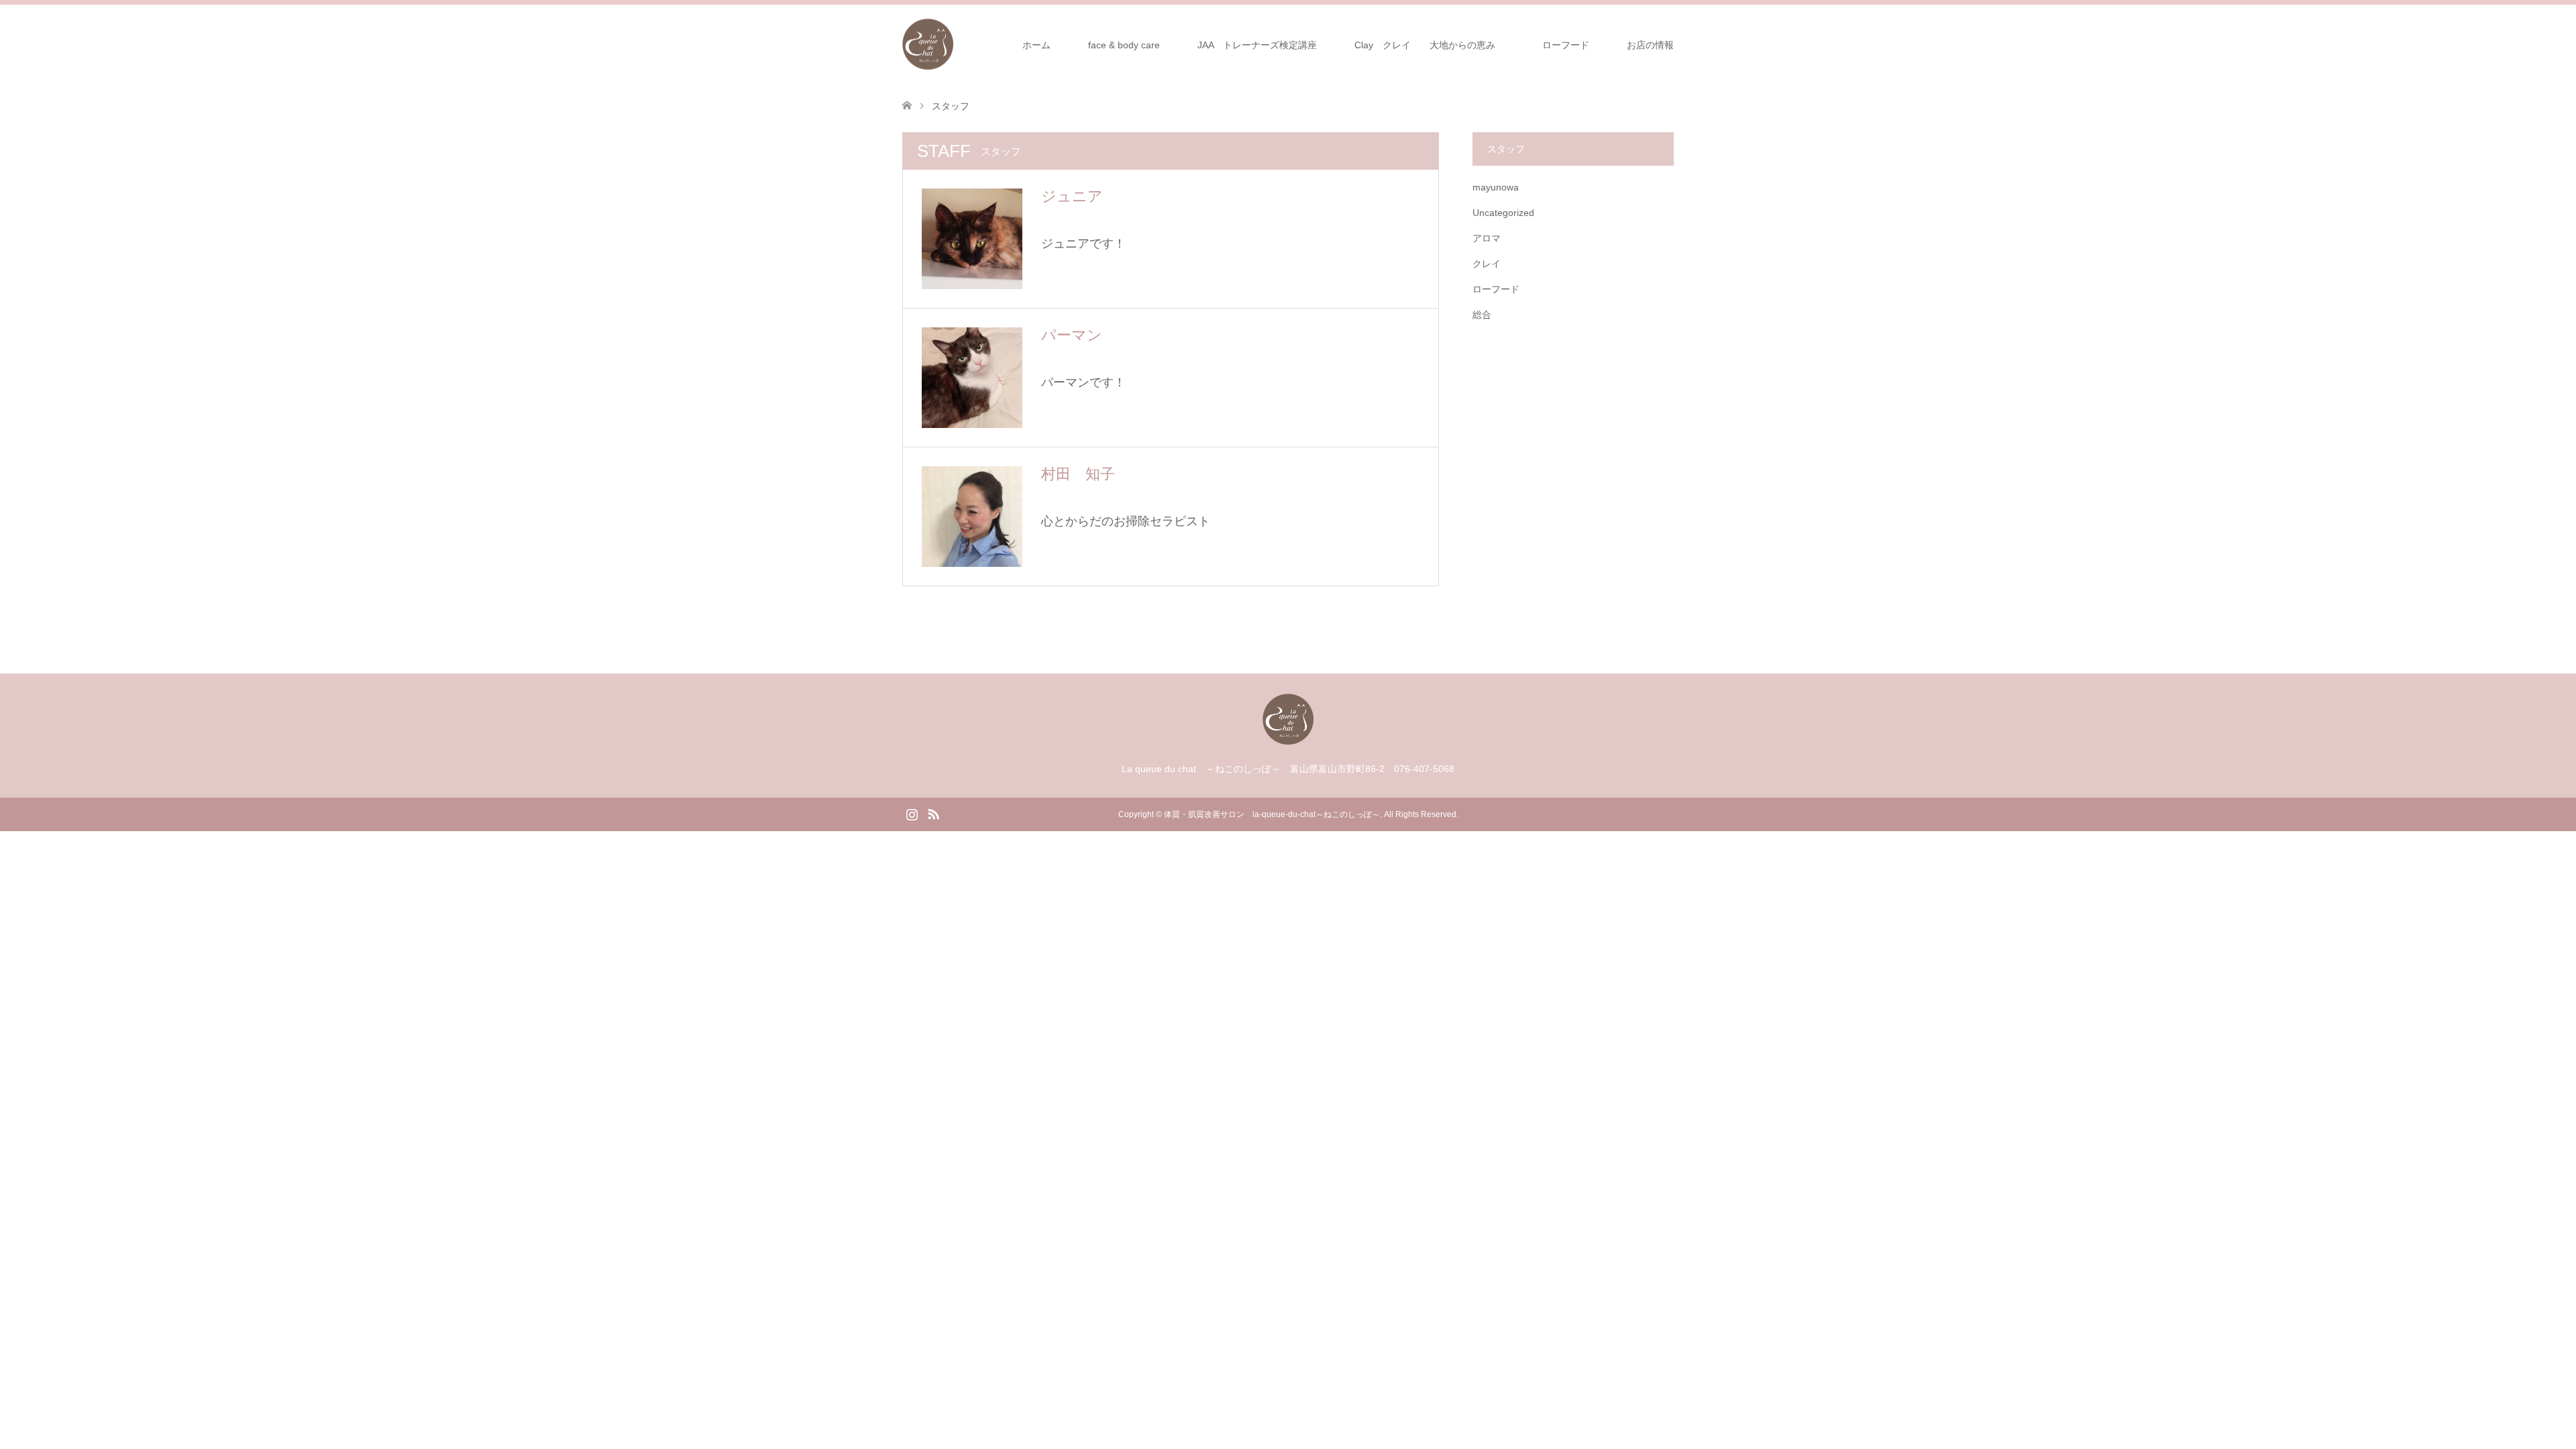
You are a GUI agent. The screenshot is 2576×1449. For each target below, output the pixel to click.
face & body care (1124, 45)
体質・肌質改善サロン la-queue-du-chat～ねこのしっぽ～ (1272, 814)
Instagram (912, 813)
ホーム (1036, 45)
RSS (933, 813)
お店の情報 (1650, 45)
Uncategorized (1503, 213)
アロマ (1487, 238)
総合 (1482, 315)
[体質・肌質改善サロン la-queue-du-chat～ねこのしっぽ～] (953, 44)
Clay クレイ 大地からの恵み (1425, 45)
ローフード (1570, 45)
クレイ (1487, 264)
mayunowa (1496, 187)
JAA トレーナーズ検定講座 (1257, 45)
